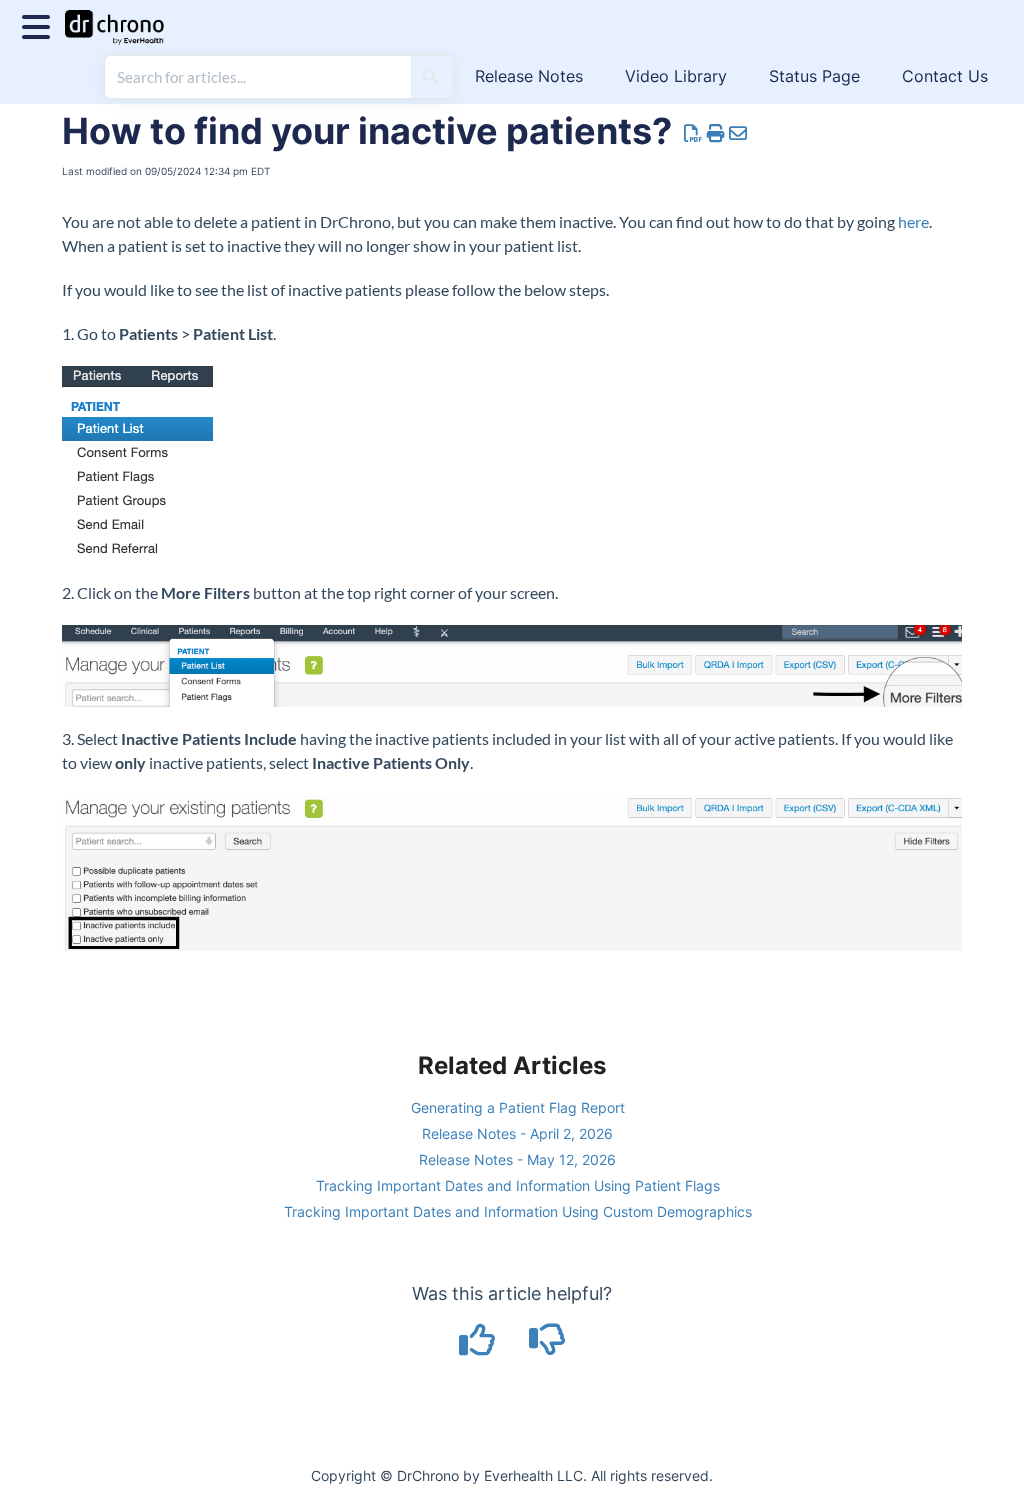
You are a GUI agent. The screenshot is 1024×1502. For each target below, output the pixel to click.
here (913, 221)
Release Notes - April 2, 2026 (517, 1133)
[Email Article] (738, 133)
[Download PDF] (693, 133)
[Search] (430, 77)
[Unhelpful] (547, 1346)
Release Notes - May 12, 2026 (517, 1159)
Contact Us (945, 76)
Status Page (814, 76)
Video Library (676, 76)
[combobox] (258, 77)
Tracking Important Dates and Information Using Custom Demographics (518, 1211)
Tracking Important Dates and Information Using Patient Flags (518, 1185)
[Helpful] (480, 1346)
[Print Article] (716, 133)
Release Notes (529, 76)
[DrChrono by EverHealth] (122, 17)
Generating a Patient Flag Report (518, 1107)
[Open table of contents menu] (40, 24)
